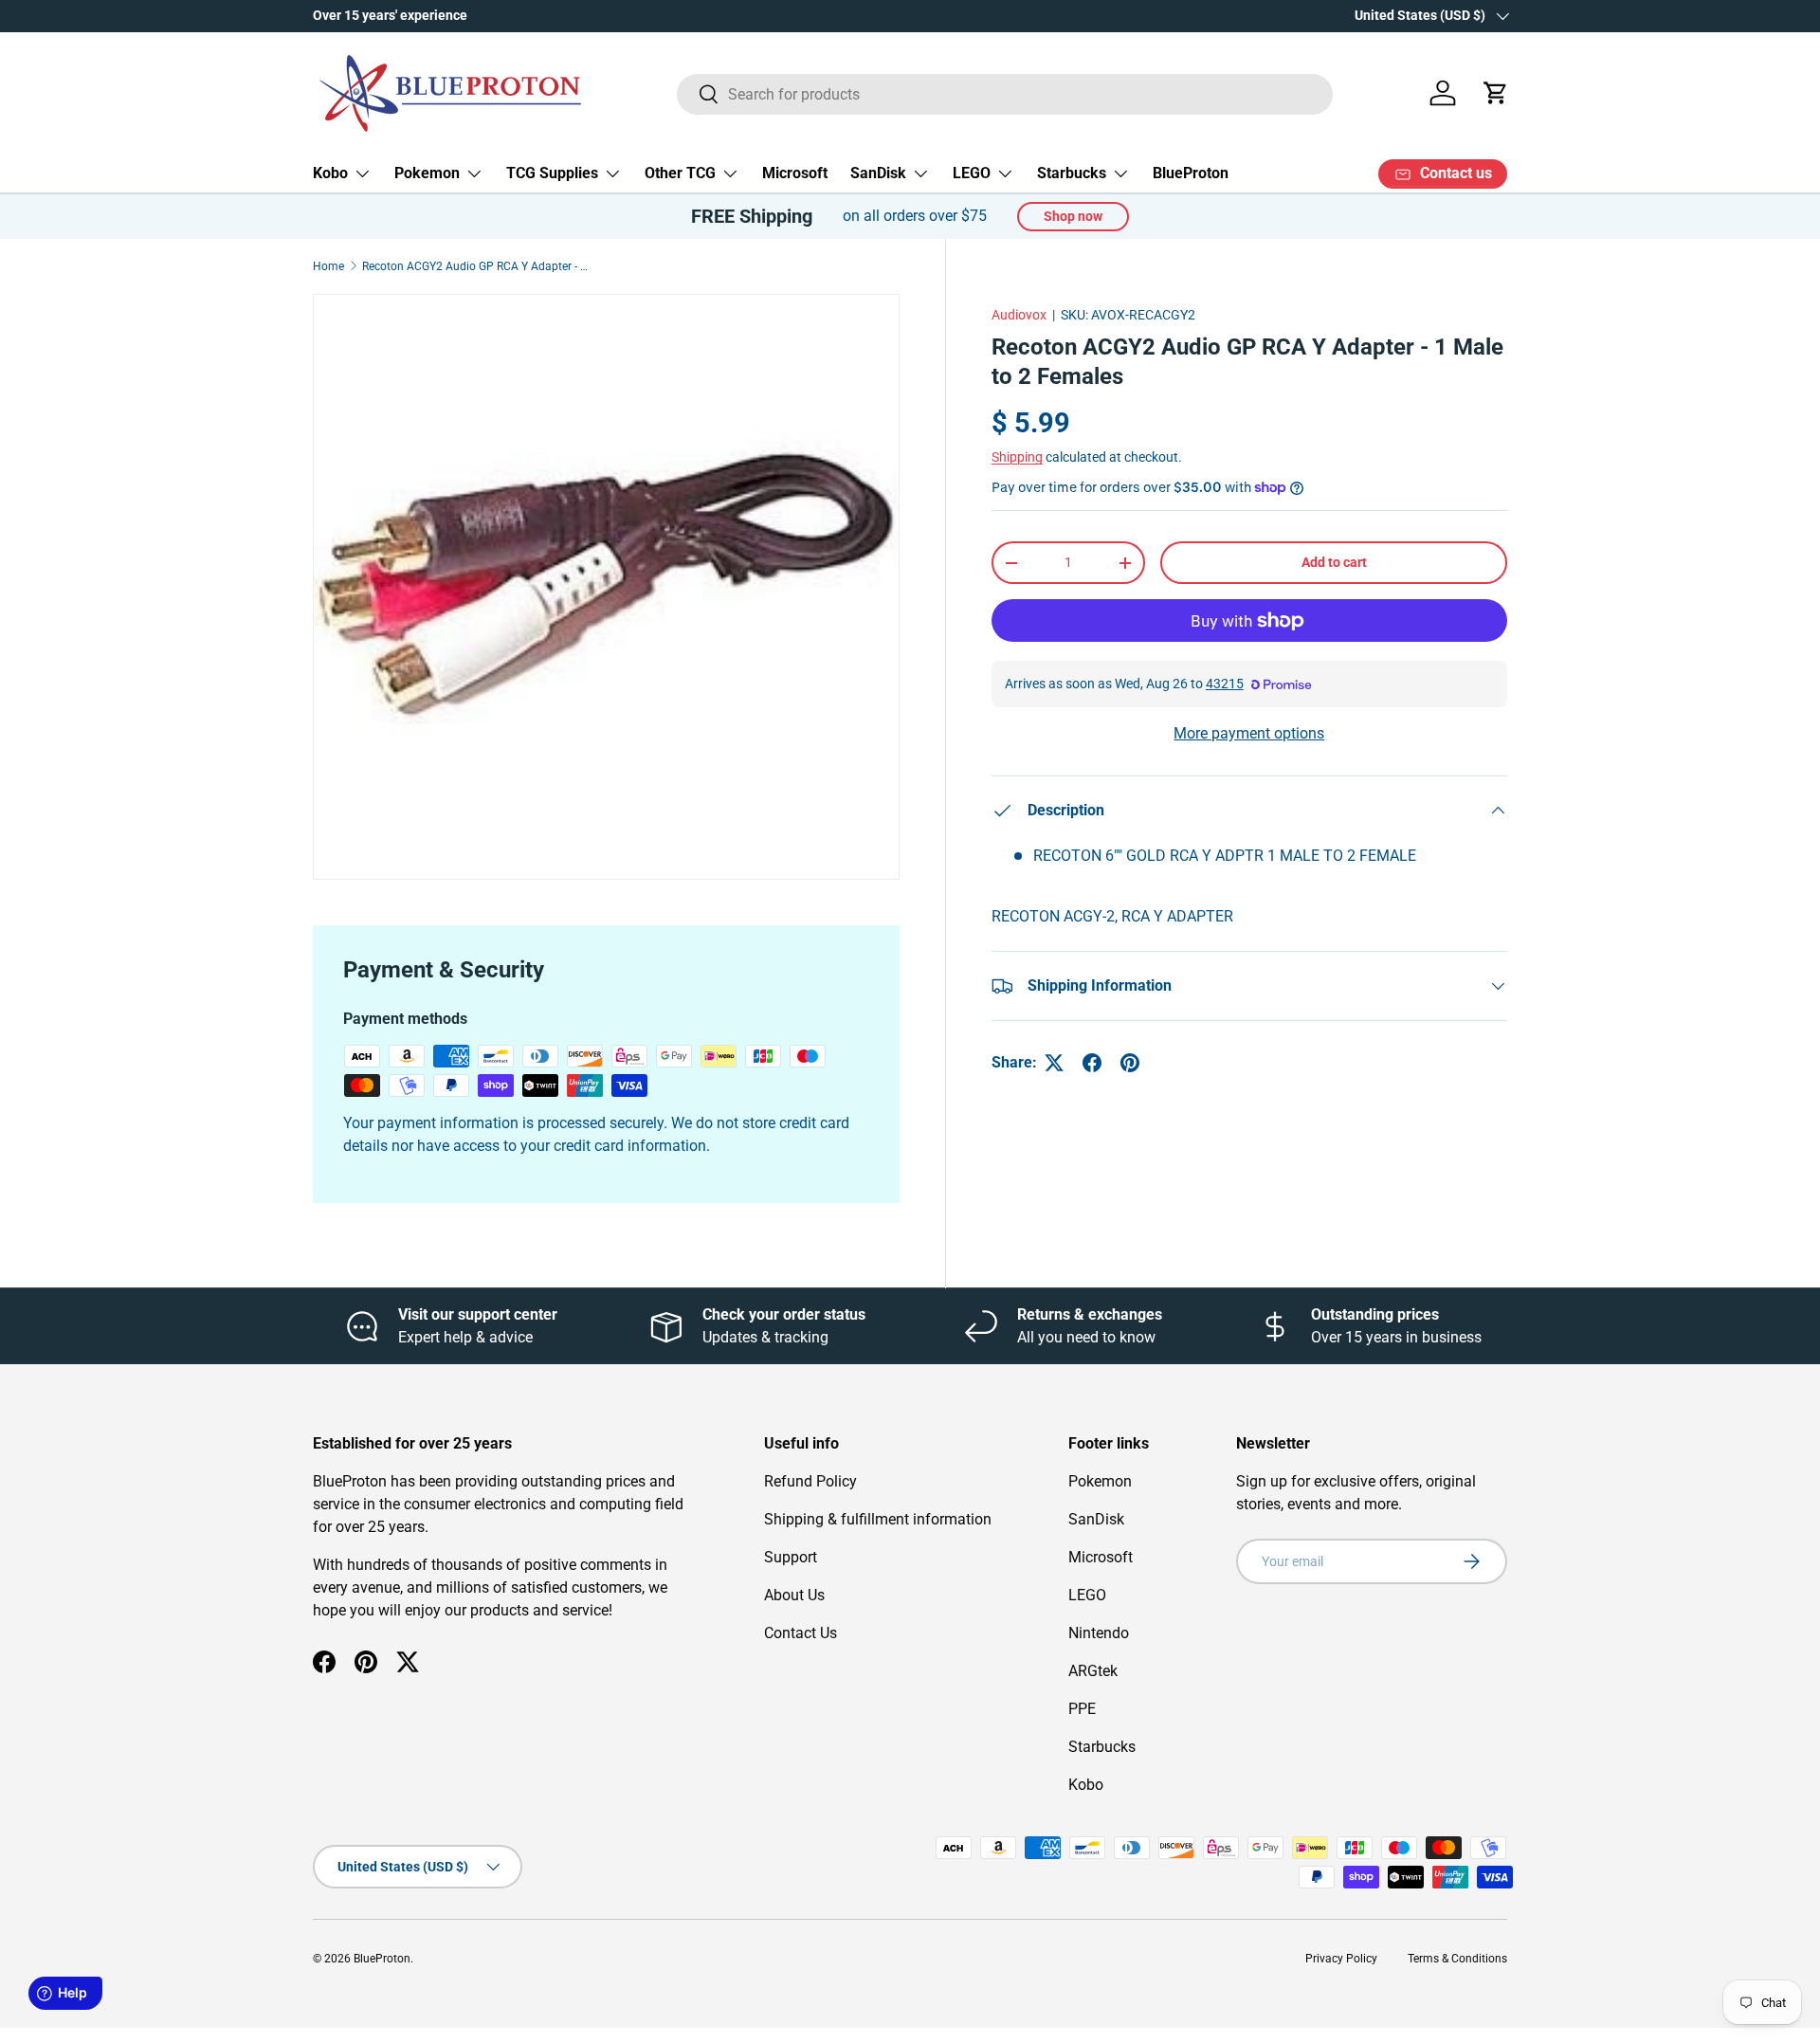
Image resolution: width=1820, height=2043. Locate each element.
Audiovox (1019, 315)
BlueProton (1191, 173)
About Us (794, 1595)
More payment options (1249, 733)
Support (791, 1557)
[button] (1496, 93)
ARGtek (1093, 1671)
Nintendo (1099, 1633)
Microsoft (795, 173)
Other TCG (680, 173)
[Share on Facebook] (1092, 1063)
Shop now (1073, 216)
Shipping (1017, 457)
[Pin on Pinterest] (1130, 1063)
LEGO (972, 173)
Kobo (330, 173)
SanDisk (878, 173)
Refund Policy (810, 1481)
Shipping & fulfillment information (878, 1519)
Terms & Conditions (1457, 1959)
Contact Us (801, 1633)
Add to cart (1334, 562)
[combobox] (1005, 93)
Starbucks (1072, 173)
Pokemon (427, 173)
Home (328, 266)
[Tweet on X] (1054, 1063)
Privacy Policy (1341, 1959)
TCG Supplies (552, 173)
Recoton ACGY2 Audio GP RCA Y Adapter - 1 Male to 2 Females (476, 266)
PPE (1082, 1709)
